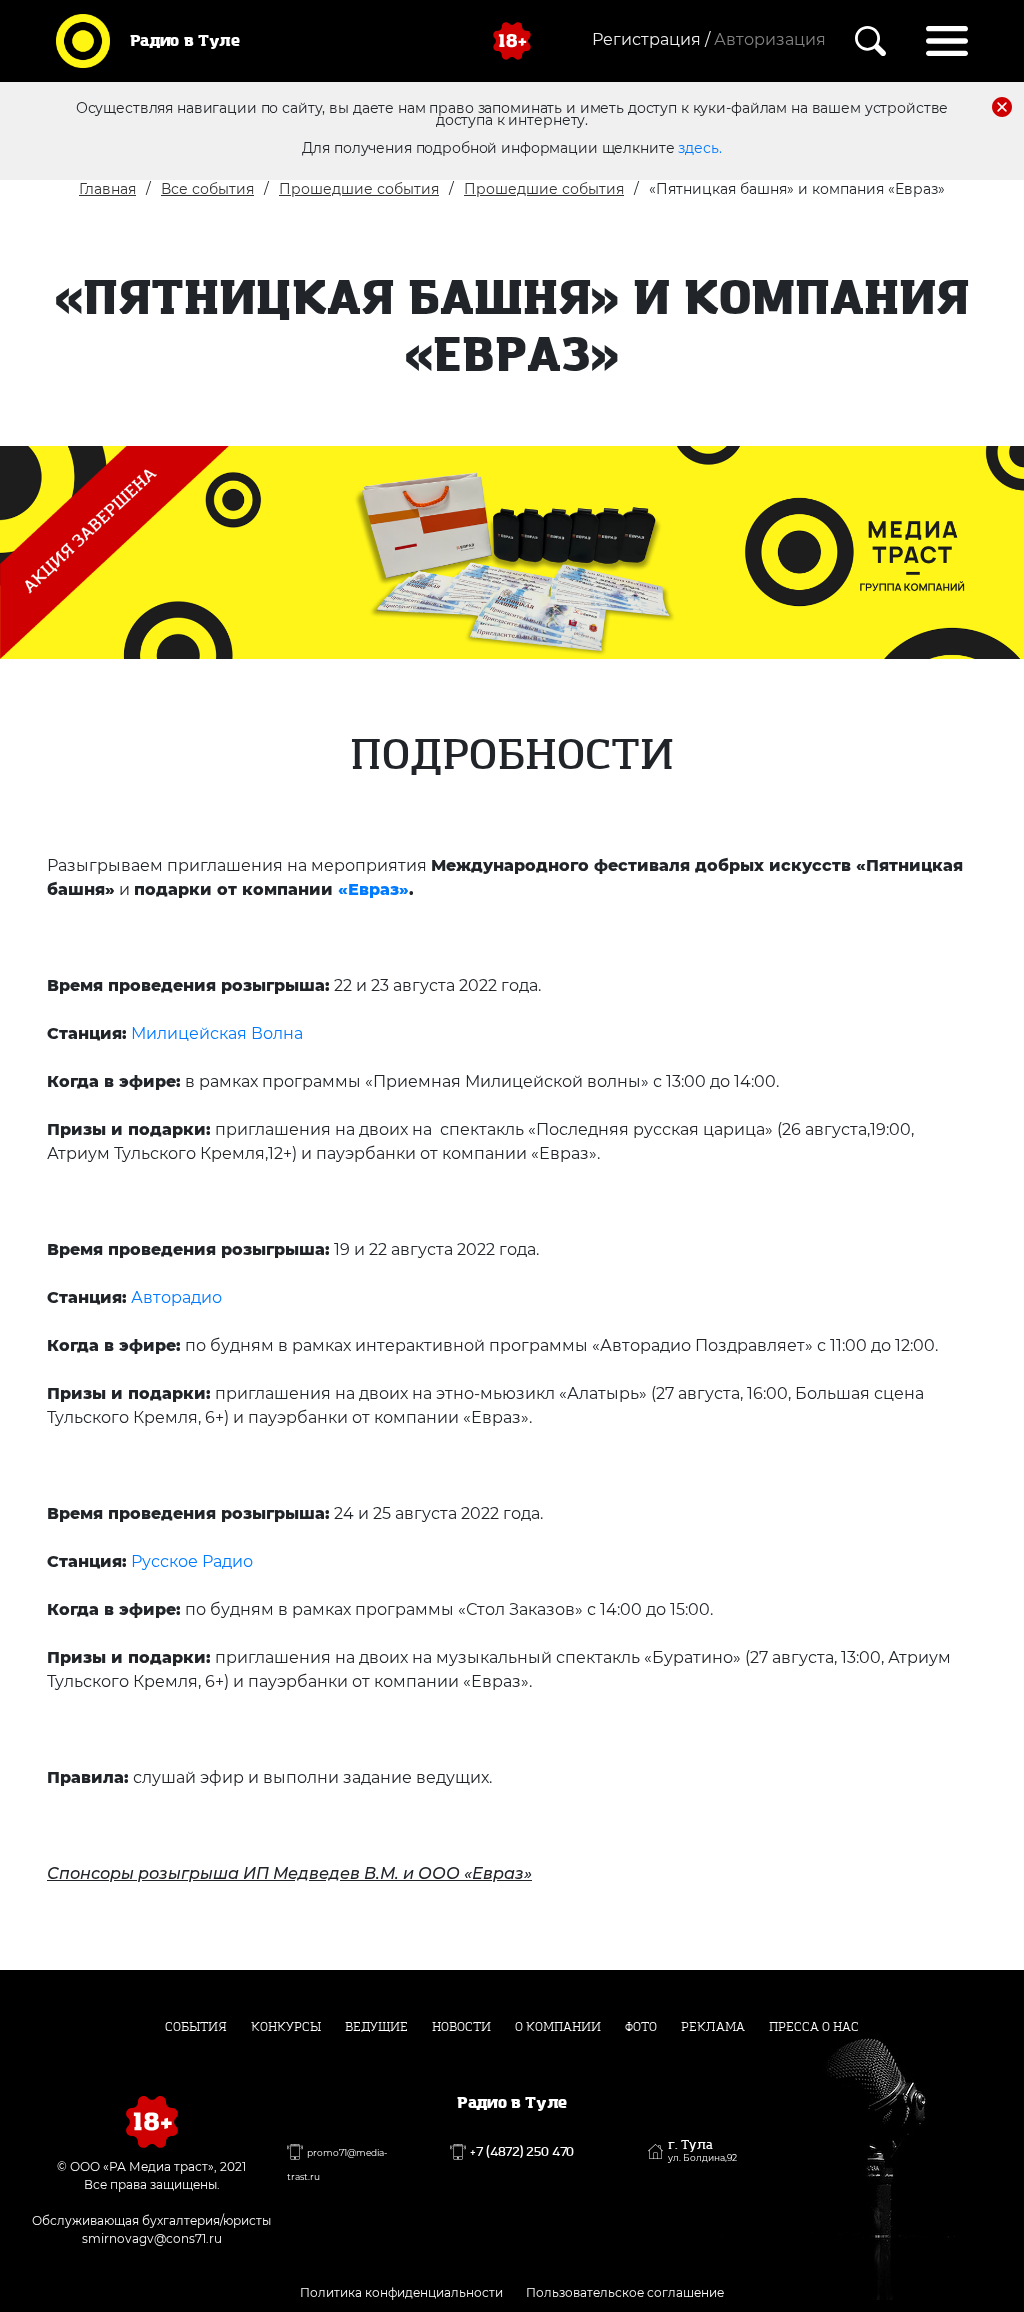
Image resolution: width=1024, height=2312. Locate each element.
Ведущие (376, 2027)
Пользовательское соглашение (625, 2292)
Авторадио (176, 1297)
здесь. (699, 148)
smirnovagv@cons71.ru (152, 2238)
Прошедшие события (359, 189)
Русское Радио (192, 1561)
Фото (641, 2027)
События (196, 2027)
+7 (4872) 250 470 (522, 2152)
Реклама (713, 2027)
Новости (461, 2027)
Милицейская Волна (217, 1033)
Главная (107, 189)
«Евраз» (373, 889)
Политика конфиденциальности (401, 2292)
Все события (207, 189)
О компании (558, 2027)
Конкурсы (286, 2027)
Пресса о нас (814, 2027)
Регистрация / (651, 39)
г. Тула (702, 2151)
